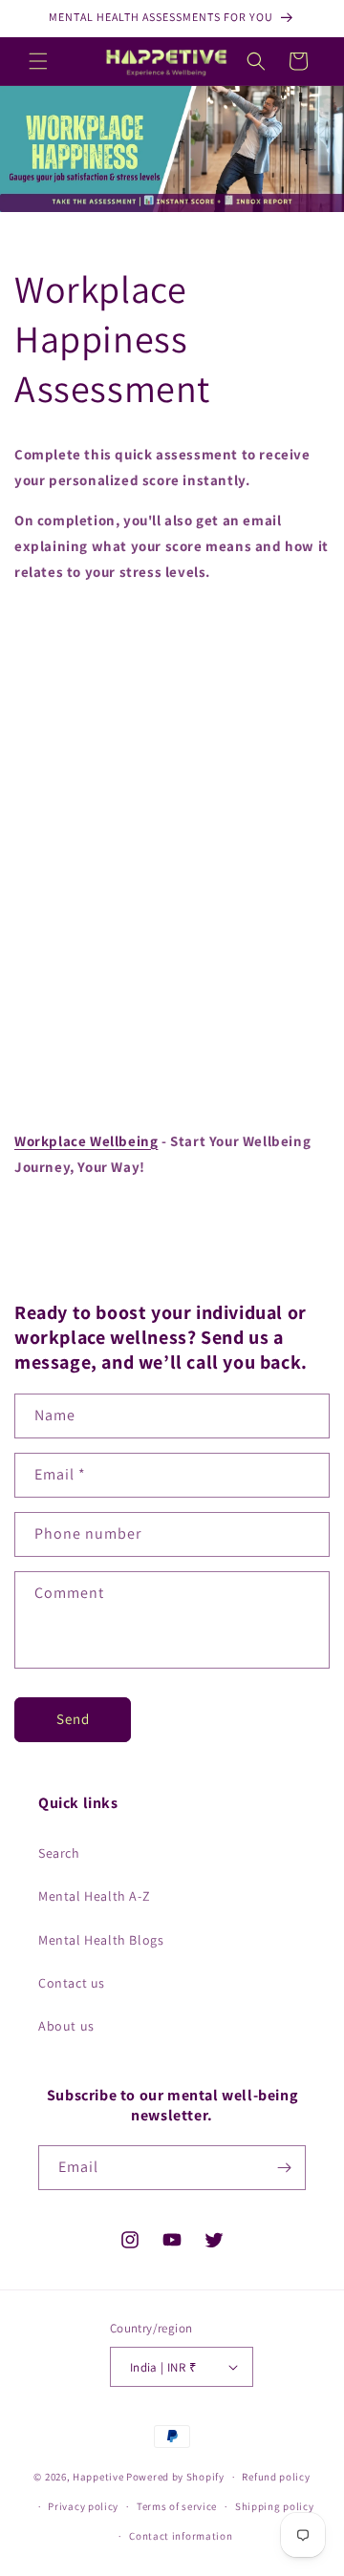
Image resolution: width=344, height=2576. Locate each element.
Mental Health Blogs (101, 1940)
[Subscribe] (284, 2168)
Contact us (72, 1983)
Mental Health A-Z (94, 1896)
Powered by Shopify (175, 2477)
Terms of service (177, 2506)
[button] (38, 61)
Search (59, 1853)
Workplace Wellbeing (86, 1141)
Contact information (181, 2536)
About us (66, 2026)
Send (73, 1719)
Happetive (98, 2477)
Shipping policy (275, 2506)
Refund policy (276, 2477)
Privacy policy (83, 2506)
